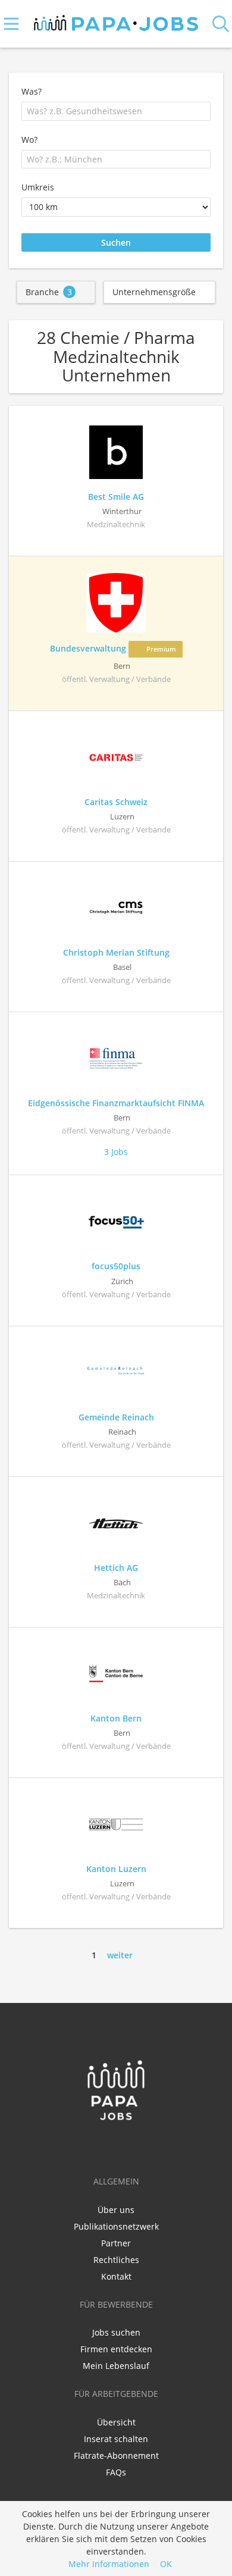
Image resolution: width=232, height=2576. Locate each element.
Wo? (29, 140)
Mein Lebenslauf (116, 2366)
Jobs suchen (116, 2332)
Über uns (116, 2210)
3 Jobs (116, 1152)
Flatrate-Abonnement (116, 2456)
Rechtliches (116, 2260)
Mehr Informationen (109, 2564)
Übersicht (116, 2422)
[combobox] (116, 111)
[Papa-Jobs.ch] (116, 21)
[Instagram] (136, 2146)
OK (166, 2564)
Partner (116, 2243)
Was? (32, 91)
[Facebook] (98, 2146)
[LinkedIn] (118, 2146)
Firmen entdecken (116, 2349)
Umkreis (38, 187)
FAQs (116, 2472)
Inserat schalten (116, 2439)
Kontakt (116, 2276)
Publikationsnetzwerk (116, 2226)
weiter (120, 1955)
